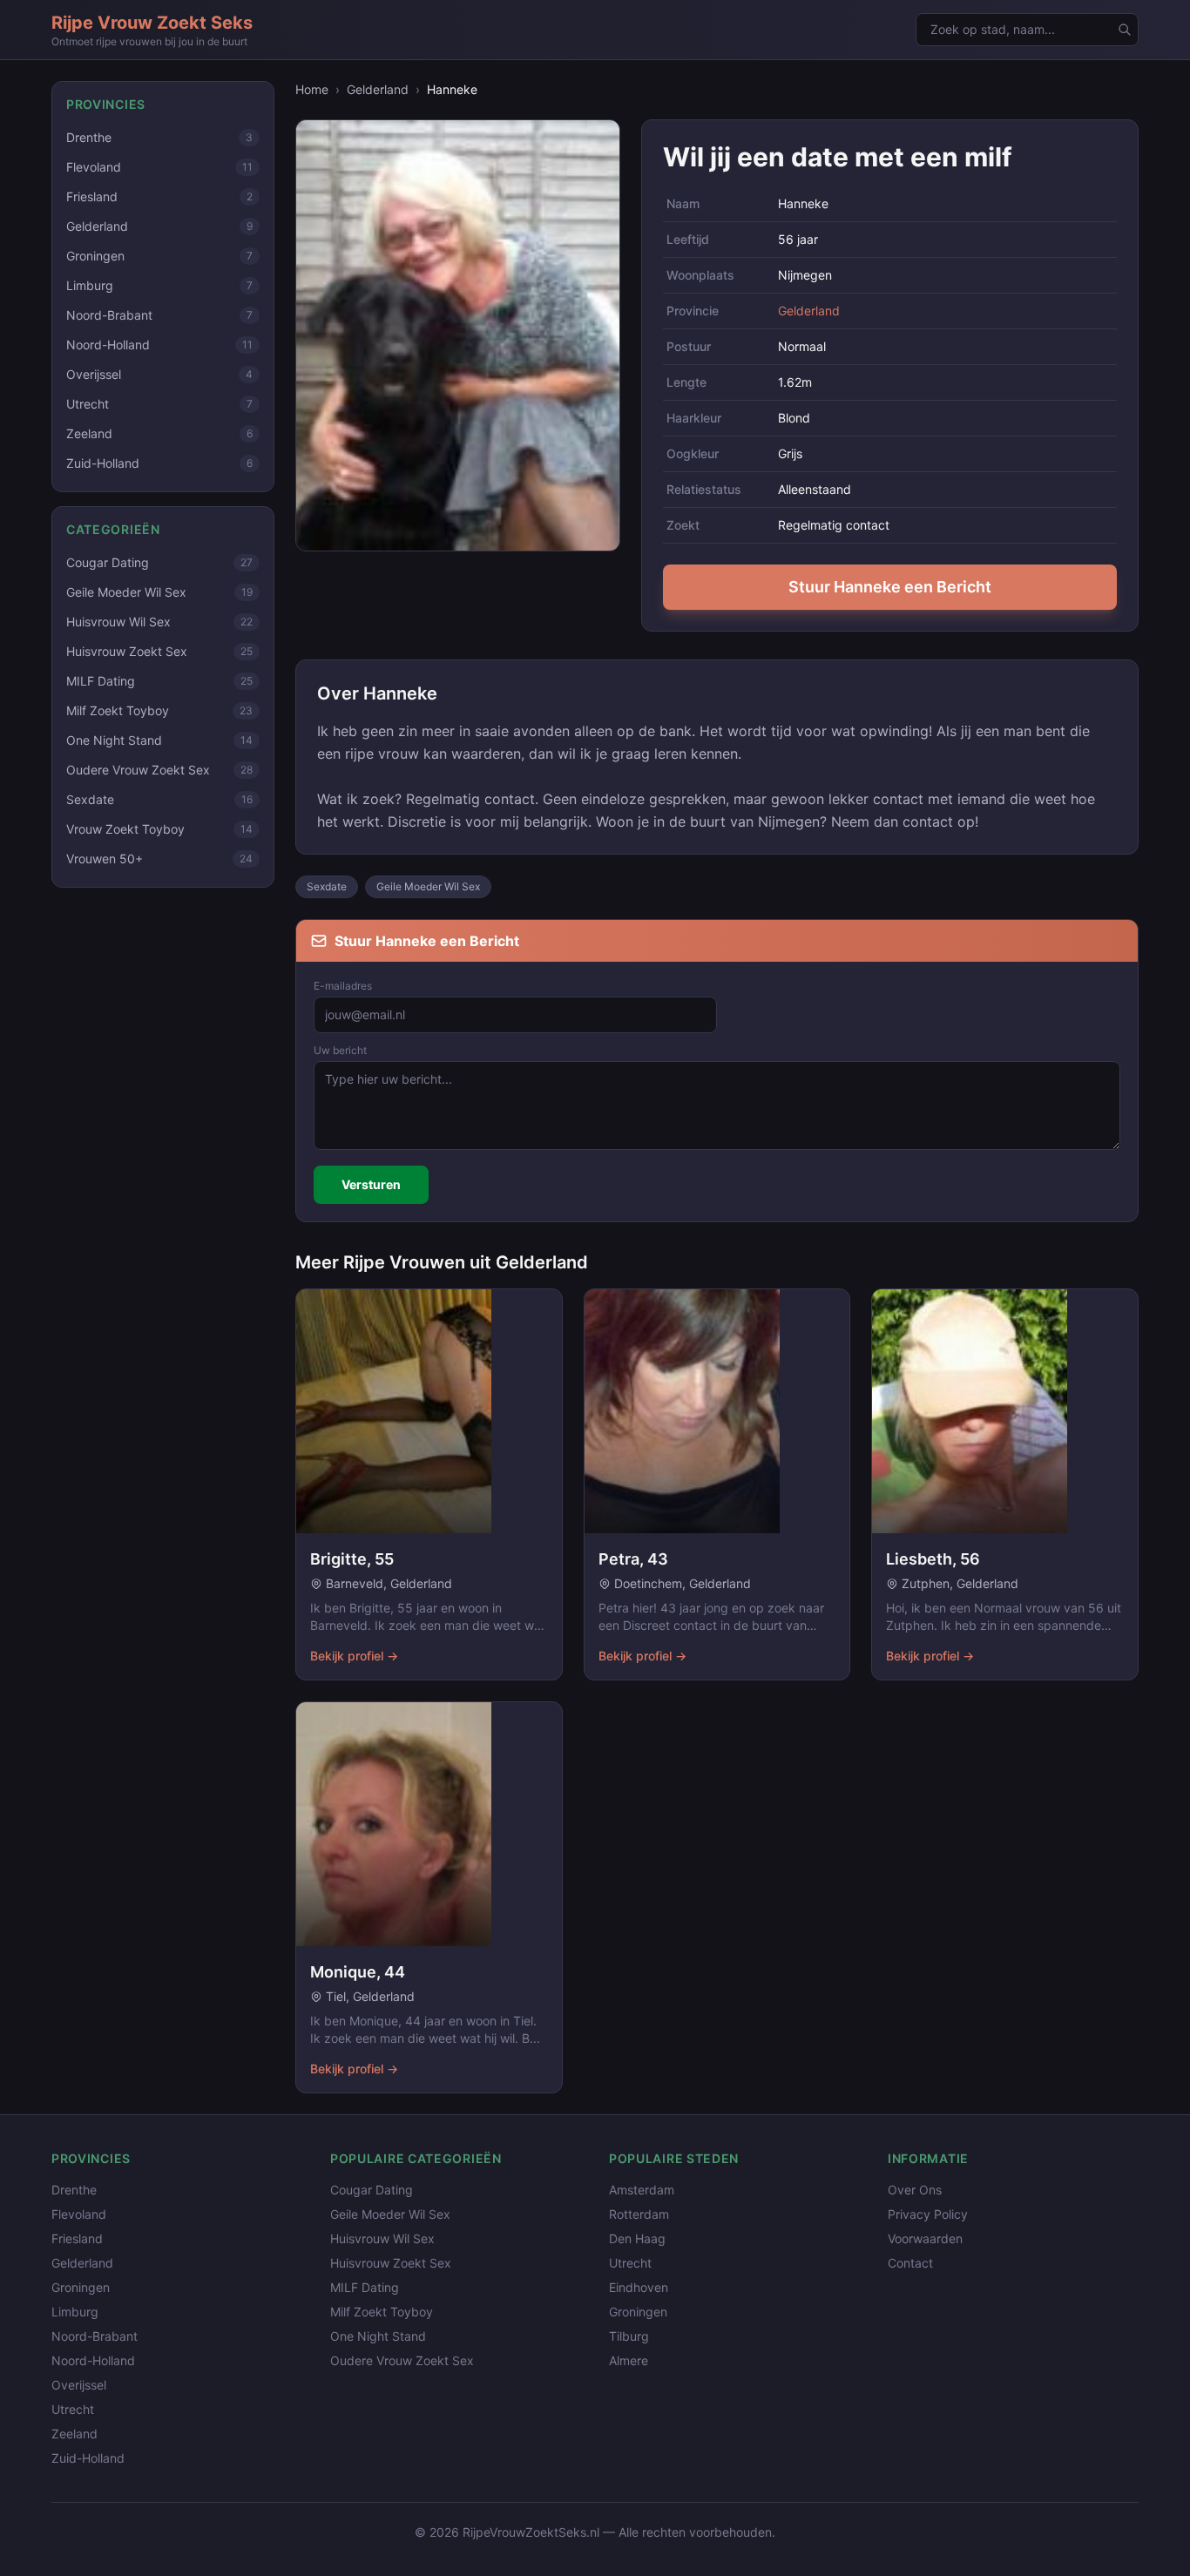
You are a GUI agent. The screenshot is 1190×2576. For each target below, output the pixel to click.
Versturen (371, 1184)
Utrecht (73, 2409)
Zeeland (74, 2434)
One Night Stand (378, 2336)
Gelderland (378, 89)
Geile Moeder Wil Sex (428, 886)
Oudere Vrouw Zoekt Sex (402, 2360)
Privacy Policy (928, 2214)
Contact (910, 2263)
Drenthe (74, 2190)
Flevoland (79, 2214)
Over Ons (915, 2190)
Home (312, 89)
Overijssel (79, 2385)
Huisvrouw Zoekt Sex (391, 2263)
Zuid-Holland (88, 2458)
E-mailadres (343, 986)
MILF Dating (365, 2287)
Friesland (77, 2238)
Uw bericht (340, 1050)
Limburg (75, 2312)
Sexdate (327, 886)
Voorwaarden (925, 2238)
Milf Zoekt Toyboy (382, 2312)
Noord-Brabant (95, 2336)
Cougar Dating (372, 2190)
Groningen (81, 2287)
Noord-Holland (93, 2360)
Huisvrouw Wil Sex (382, 2238)
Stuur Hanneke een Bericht (890, 587)
